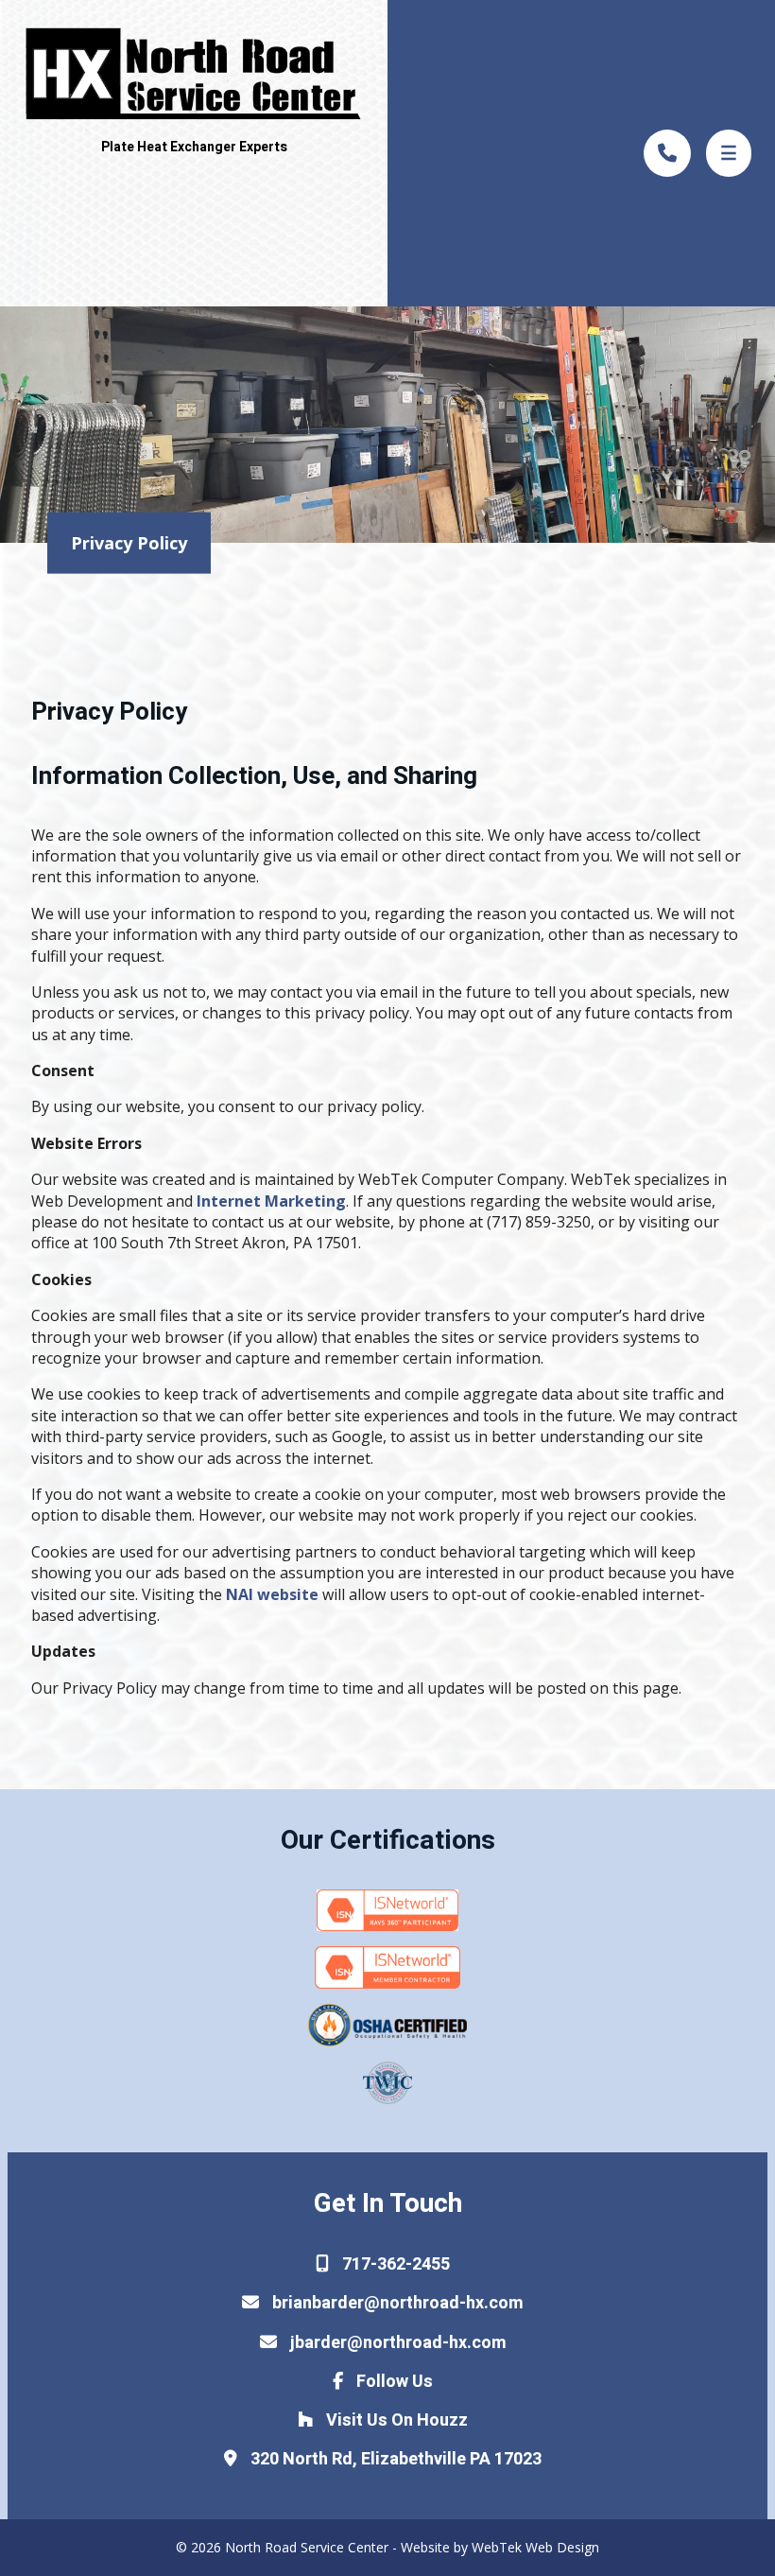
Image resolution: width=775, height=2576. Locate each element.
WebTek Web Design (535, 2547)
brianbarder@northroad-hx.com (396, 2303)
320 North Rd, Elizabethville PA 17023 (394, 2459)
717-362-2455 (394, 2264)
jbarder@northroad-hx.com (396, 2343)
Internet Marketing (271, 1201)
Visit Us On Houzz (395, 2420)
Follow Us (393, 2382)
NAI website (272, 1594)
